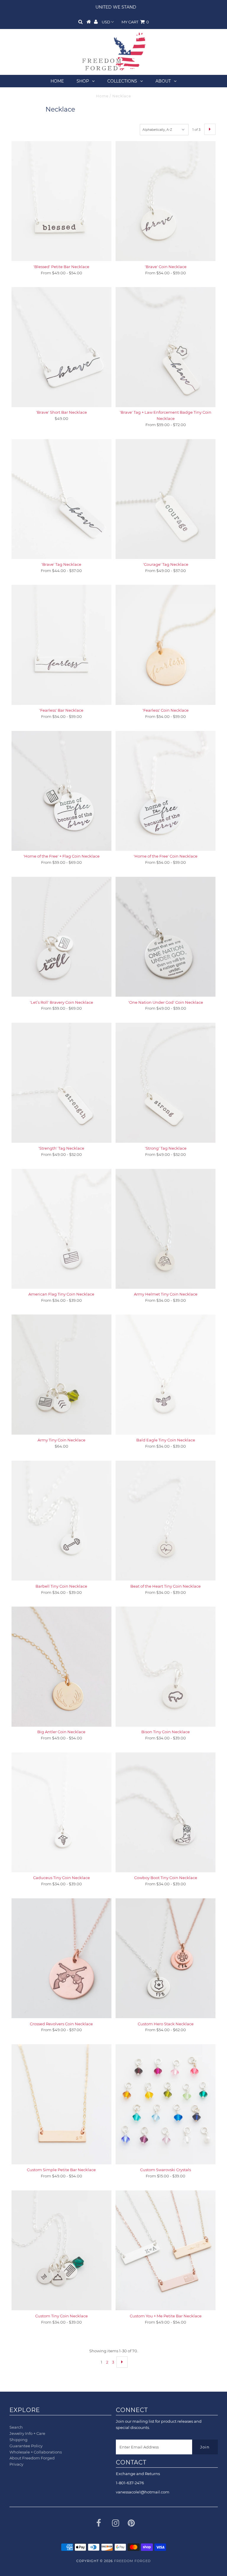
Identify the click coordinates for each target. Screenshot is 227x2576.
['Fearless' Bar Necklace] (61, 645)
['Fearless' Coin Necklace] (166, 645)
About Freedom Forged (32, 2458)
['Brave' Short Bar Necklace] (61, 347)
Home (57, 81)
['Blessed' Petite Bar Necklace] (61, 201)
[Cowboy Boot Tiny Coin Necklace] (166, 1812)
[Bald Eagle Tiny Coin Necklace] (166, 1374)
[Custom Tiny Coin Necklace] (61, 2250)
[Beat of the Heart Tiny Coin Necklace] (166, 1521)
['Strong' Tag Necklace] (166, 1083)
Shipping (18, 2440)
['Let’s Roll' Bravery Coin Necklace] (61, 937)
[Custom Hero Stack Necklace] (166, 1958)
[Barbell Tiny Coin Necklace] (61, 1521)
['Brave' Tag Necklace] (61, 499)
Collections (122, 81)
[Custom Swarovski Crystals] (166, 2104)
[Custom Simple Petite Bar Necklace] (61, 2104)
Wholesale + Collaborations (36, 2452)
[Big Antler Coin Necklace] (61, 1666)
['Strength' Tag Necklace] (61, 1083)
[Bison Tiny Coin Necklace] (166, 1666)
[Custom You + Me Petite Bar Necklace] (166, 2250)
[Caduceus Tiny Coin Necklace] (61, 1812)
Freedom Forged (132, 2561)
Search (16, 2427)
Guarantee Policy (26, 2446)
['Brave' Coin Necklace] (166, 201)
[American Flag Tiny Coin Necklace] (61, 1229)
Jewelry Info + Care (27, 2433)
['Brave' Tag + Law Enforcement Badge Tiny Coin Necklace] (166, 347)
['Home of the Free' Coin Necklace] (166, 791)
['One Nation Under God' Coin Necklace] (166, 937)
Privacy (16, 2464)
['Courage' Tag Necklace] (166, 499)
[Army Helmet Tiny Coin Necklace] (166, 1229)
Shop (83, 81)
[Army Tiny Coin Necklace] (61, 1375)
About (163, 81)
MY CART (135, 22)
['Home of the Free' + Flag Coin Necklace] (61, 791)
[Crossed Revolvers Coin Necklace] (61, 1958)
